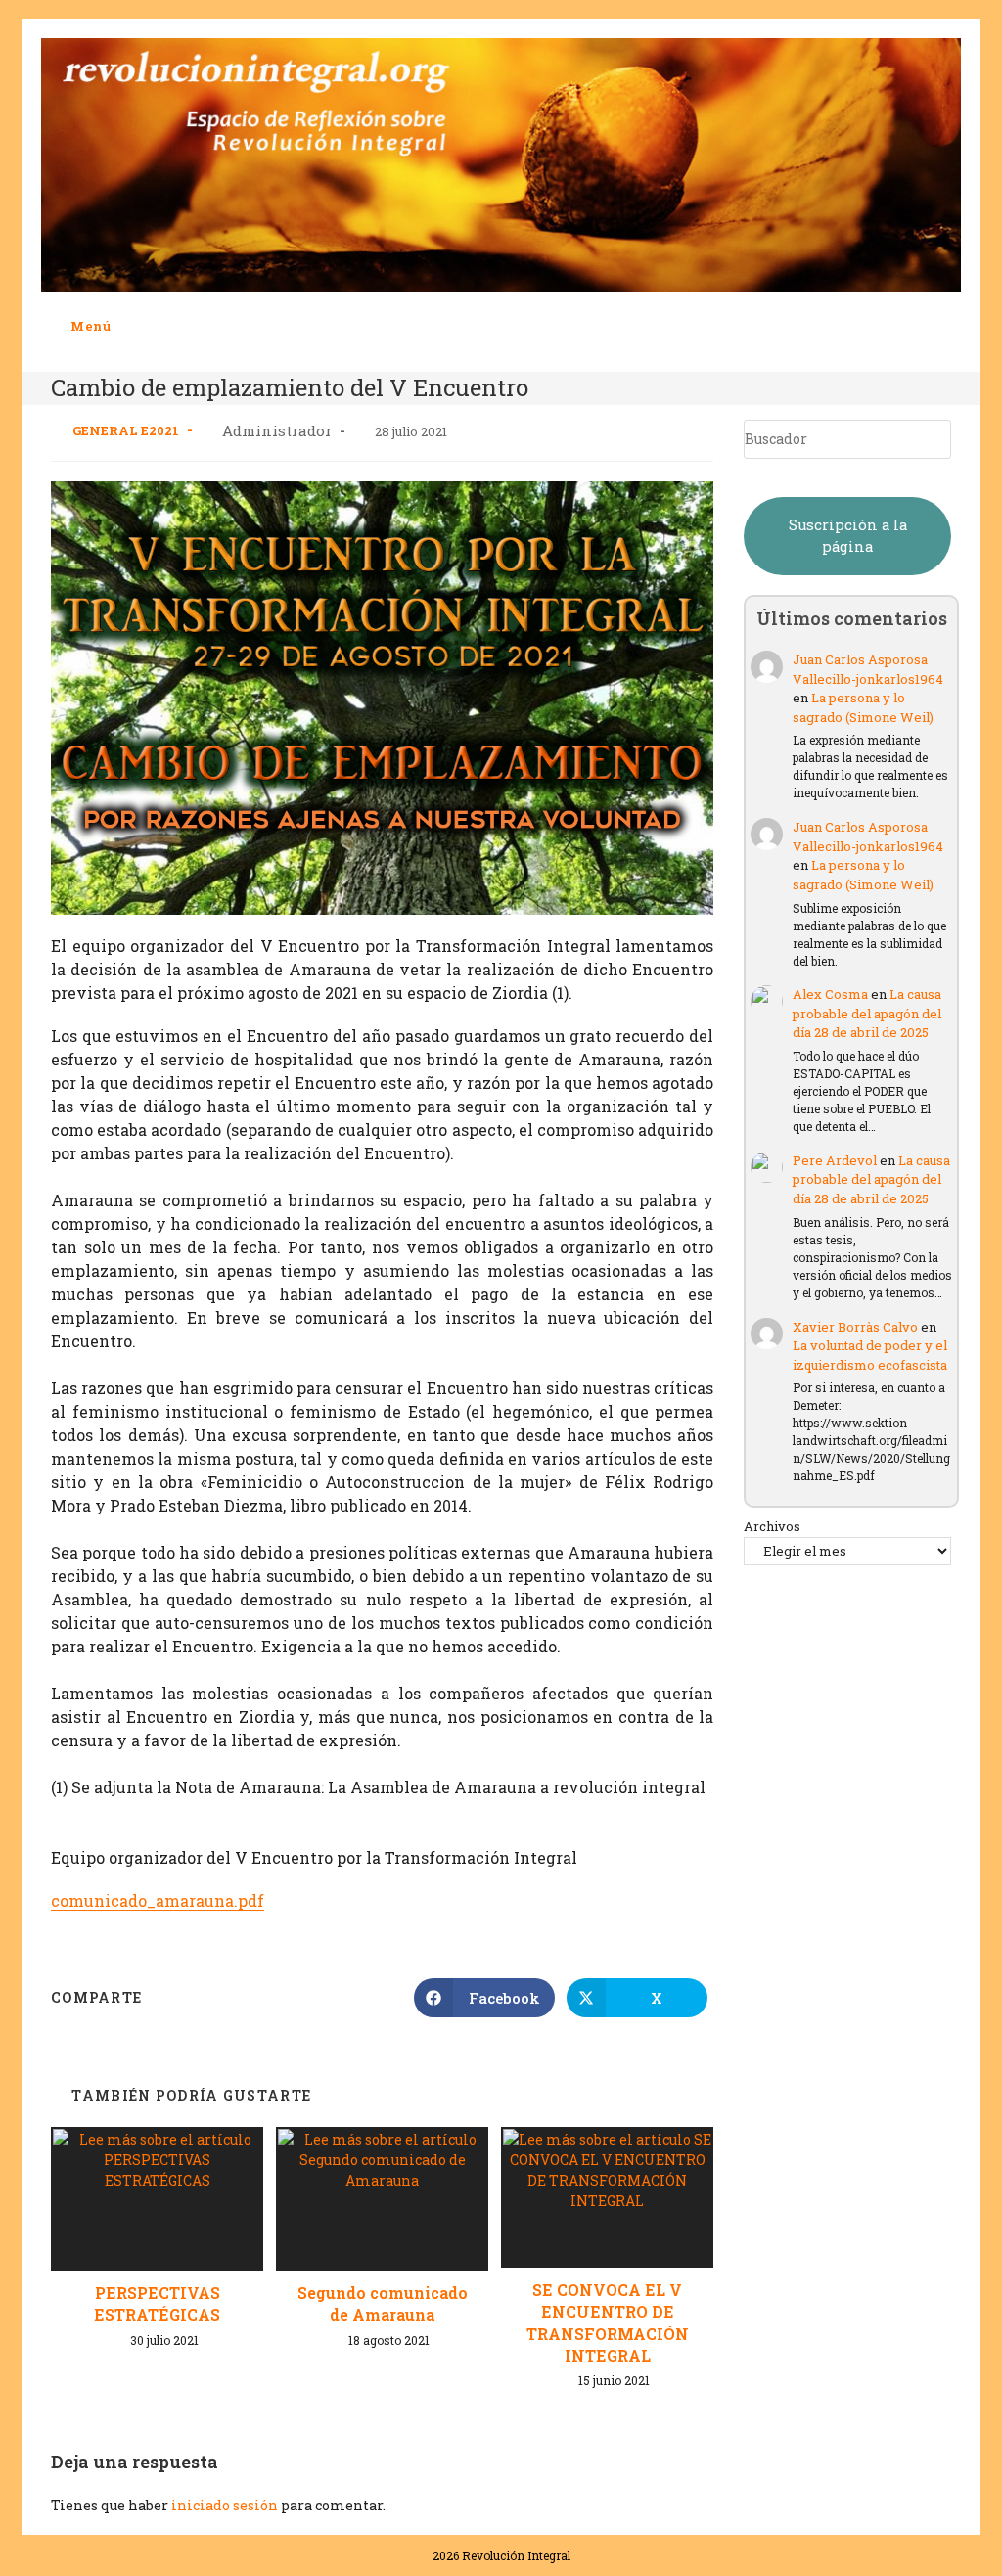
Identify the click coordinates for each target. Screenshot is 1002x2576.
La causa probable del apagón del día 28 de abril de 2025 (867, 1013)
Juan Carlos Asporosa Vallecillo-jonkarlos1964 (868, 669)
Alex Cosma (830, 994)
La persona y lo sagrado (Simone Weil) (863, 707)
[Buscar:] (126, 326)
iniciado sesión (225, 2505)
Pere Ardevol (835, 1160)
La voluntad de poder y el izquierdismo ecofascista (870, 1355)
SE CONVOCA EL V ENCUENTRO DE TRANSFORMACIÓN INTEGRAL (608, 2323)
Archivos (772, 1526)
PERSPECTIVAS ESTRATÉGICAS (157, 2304)
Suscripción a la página (848, 536)
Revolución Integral (516, 2555)
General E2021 (126, 430)
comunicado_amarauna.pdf (158, 1900)
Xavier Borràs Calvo (855, 1327)
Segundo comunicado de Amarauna (383, 2304)
